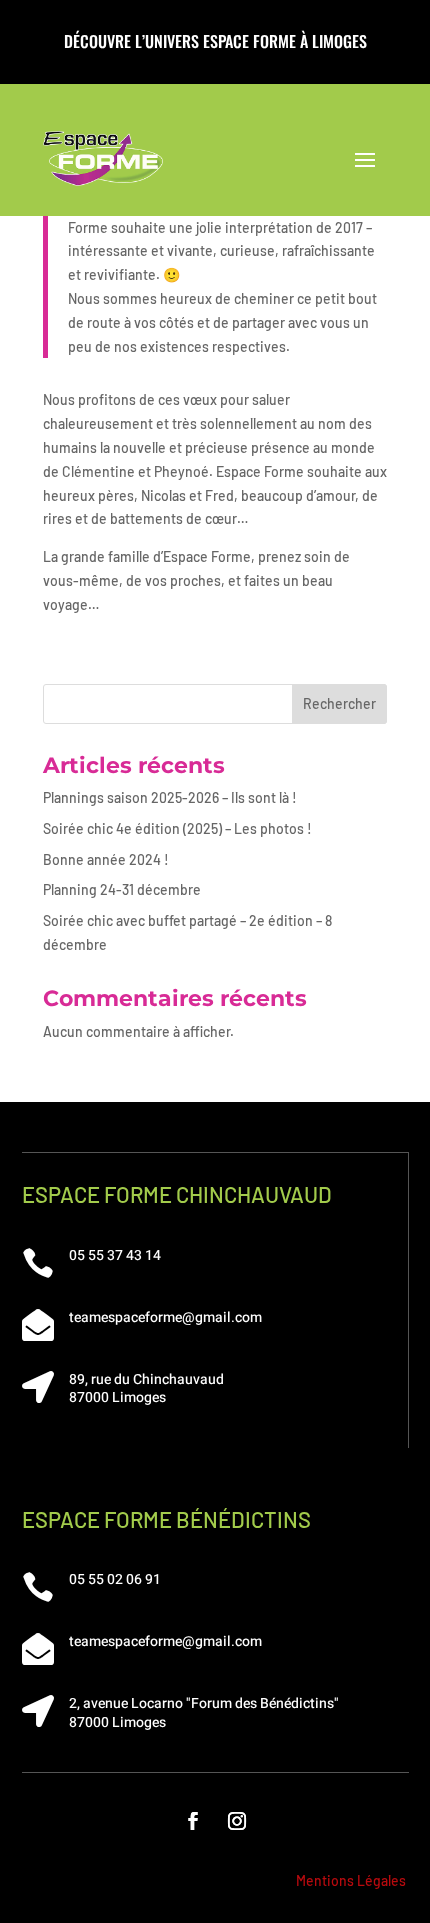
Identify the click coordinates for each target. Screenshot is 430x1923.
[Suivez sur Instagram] (237, 1821)
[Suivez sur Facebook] (193, 1821)
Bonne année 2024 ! (106, 859)
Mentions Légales (351, 1880)
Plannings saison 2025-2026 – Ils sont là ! (170, 797)
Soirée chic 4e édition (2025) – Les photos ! (177, 828)
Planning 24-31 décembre (122, 889)
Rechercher (339, 703)
